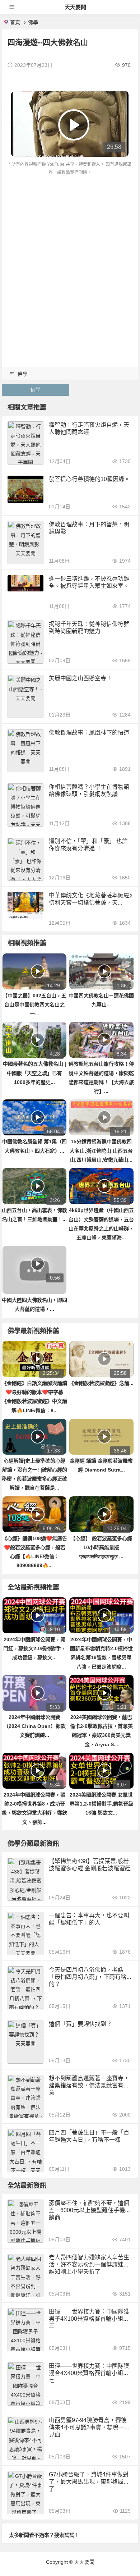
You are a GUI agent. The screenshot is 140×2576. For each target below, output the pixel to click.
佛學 (33, 22)
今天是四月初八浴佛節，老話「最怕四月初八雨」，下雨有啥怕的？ (90, 1977)
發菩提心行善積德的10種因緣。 (89, 479)
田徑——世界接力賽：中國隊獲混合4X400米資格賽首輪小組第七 (89, 2373)
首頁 (15, 22)
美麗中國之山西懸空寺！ (80, 678)
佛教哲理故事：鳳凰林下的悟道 (89, 733)
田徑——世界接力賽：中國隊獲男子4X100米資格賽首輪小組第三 (89, 2319)
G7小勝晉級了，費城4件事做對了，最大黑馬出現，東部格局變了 (89, 2482)
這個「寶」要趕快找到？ (80, 2024)
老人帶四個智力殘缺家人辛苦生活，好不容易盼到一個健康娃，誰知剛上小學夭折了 (89, 2264)
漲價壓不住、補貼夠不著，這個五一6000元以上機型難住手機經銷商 (90, 2210)
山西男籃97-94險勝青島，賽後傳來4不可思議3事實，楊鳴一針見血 (89, 2427)
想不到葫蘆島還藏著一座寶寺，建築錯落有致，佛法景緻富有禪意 (89, 2085)
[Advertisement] (70, 251)
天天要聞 (75, 7)
